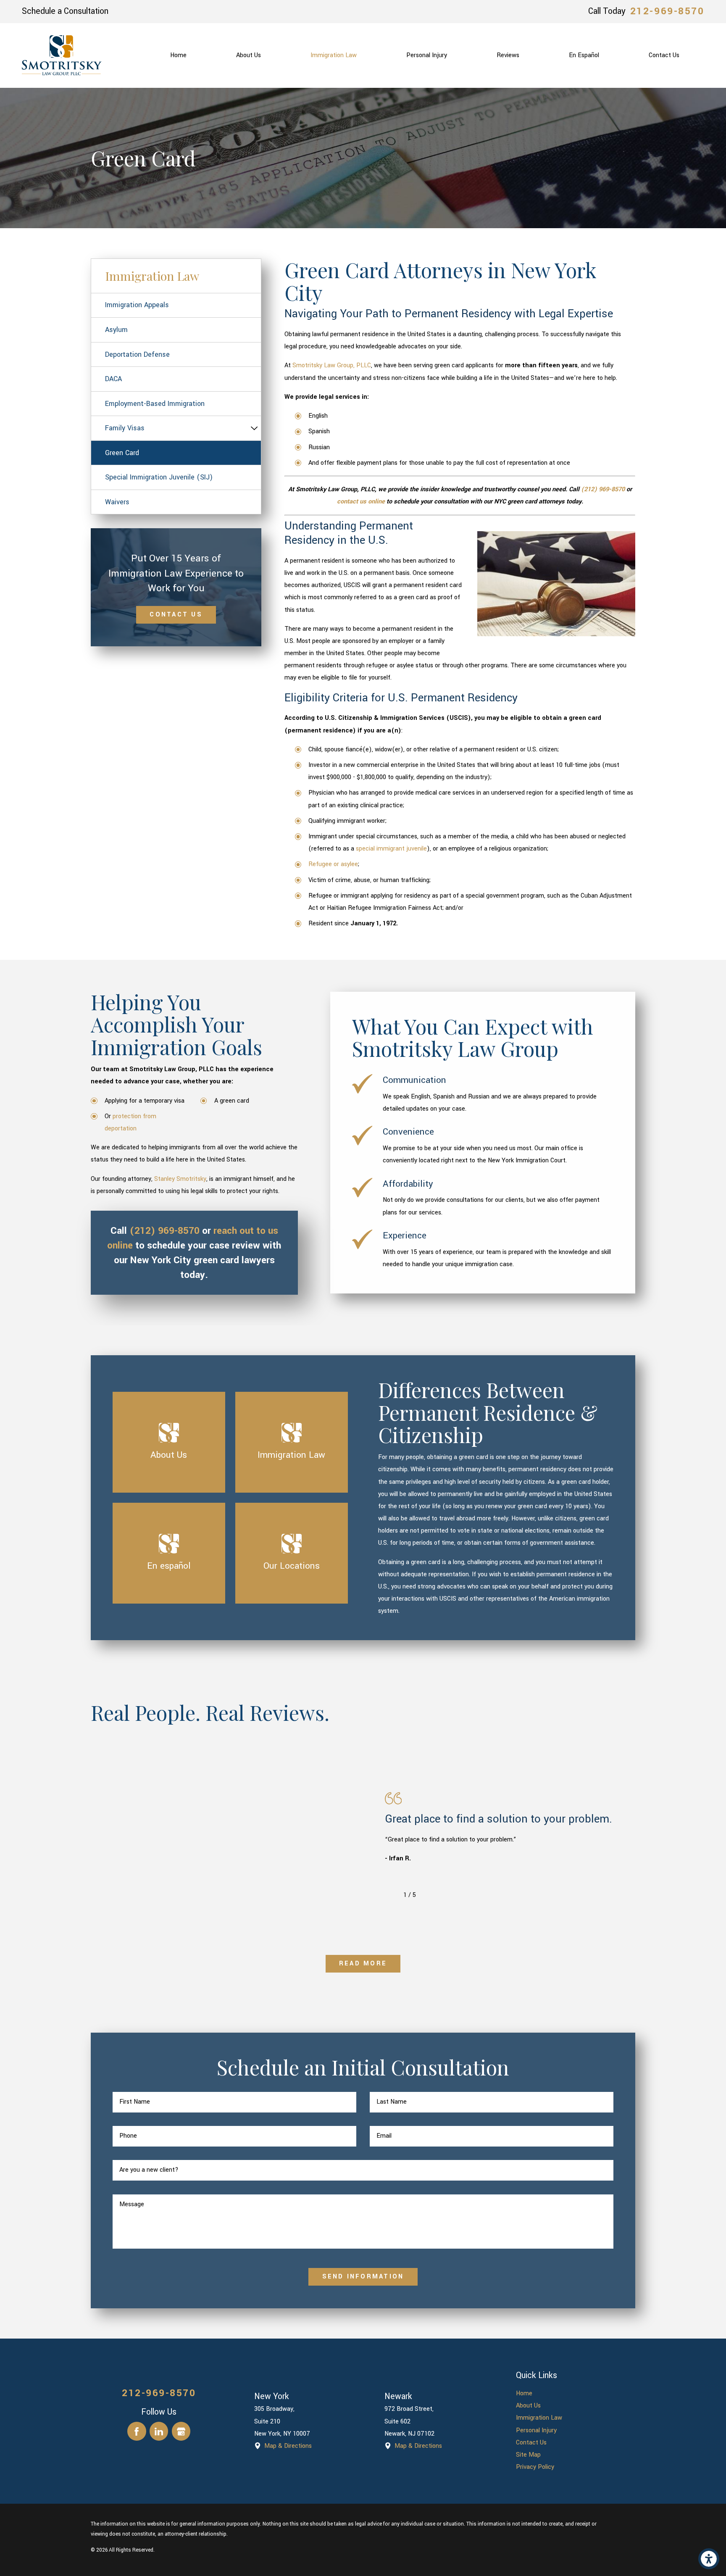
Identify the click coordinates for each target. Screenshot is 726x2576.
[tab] (254, 428)
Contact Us (531, 2443)
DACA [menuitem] (113, 379)
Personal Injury (536, 2430)
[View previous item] (392, 1895)
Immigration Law (539, 2418)
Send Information (363, 2277)
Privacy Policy (535, 2467)
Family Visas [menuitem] (125, 428)
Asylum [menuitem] (116, 330)
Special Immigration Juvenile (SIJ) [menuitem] (159, 477)
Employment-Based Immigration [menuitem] (155, 404)
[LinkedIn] (159, 2431)
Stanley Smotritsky (180, 1179)
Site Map (528, 2455)
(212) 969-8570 (603, 489)
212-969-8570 (667, 11)
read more (363, 1964)
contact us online (361, 502)
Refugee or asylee (333, 864)
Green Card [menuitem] (122, 453)
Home (524, 2393)
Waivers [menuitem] (117, 502)
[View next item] (428, 1895)
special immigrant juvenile (391, 849)
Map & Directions (288, 2446)
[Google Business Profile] (181, 2431)
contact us (176, 615)
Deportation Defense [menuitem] (137, 354)
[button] (709, 2559)
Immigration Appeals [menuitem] (137, 305)
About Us (528, 2406)
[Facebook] (137, 2431)
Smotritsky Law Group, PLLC (332, 365)
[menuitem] (178, 55)
